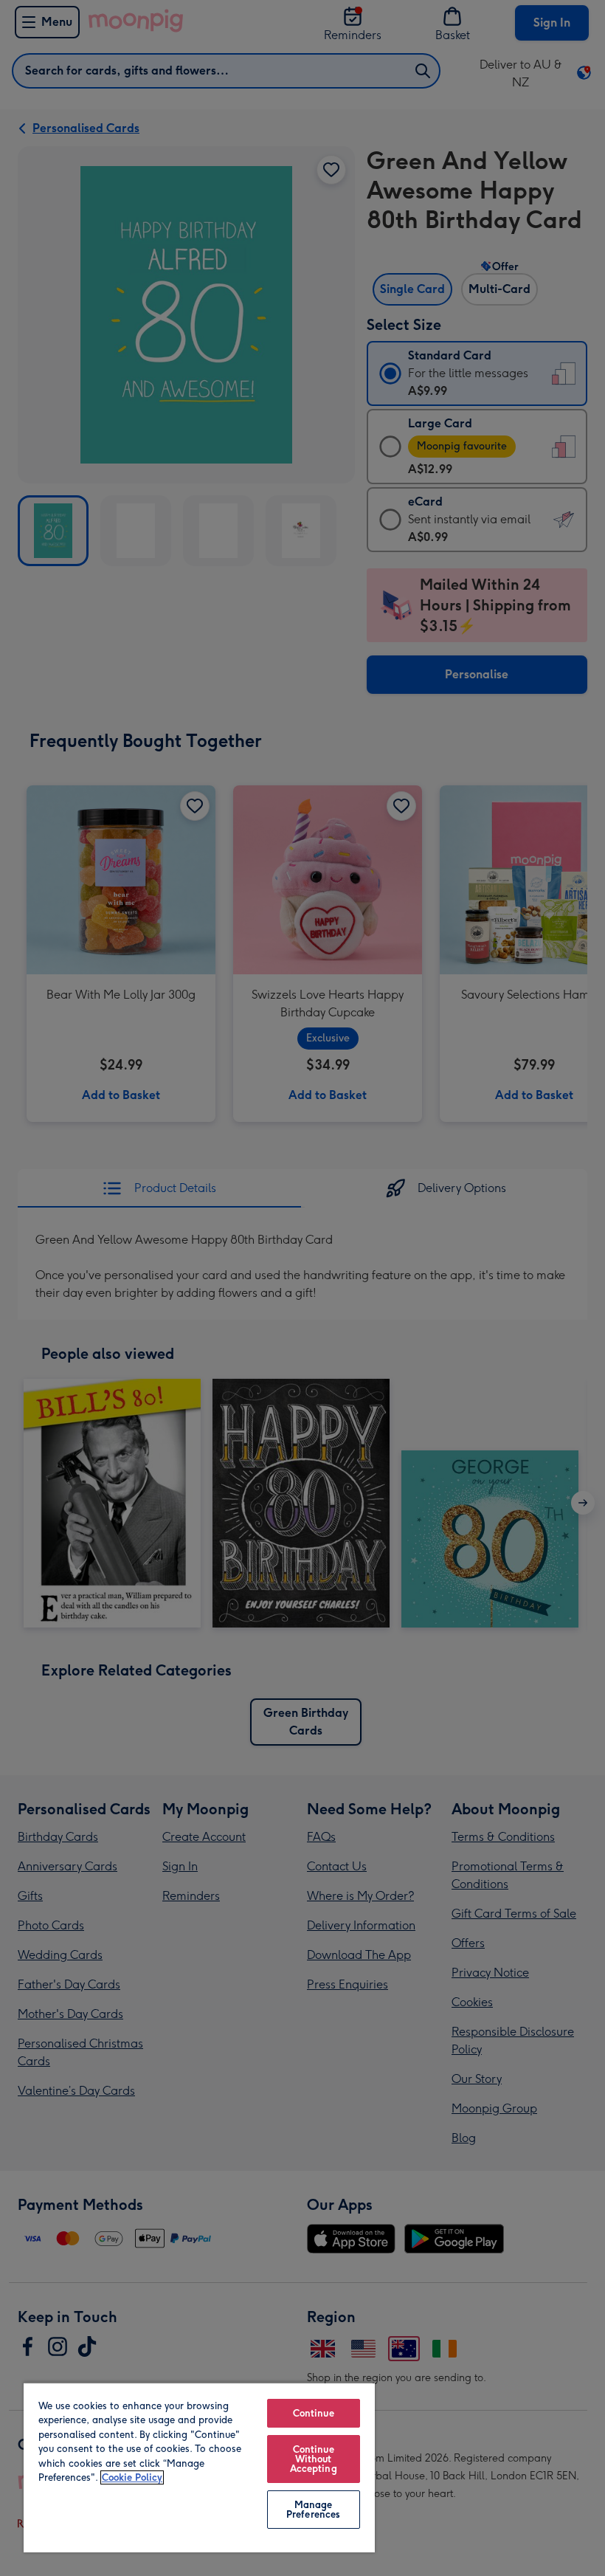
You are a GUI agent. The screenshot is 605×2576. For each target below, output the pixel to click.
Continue (314, 2413)
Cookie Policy (132, 2477)
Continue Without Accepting (314, 2459)
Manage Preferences (313, 2510)
